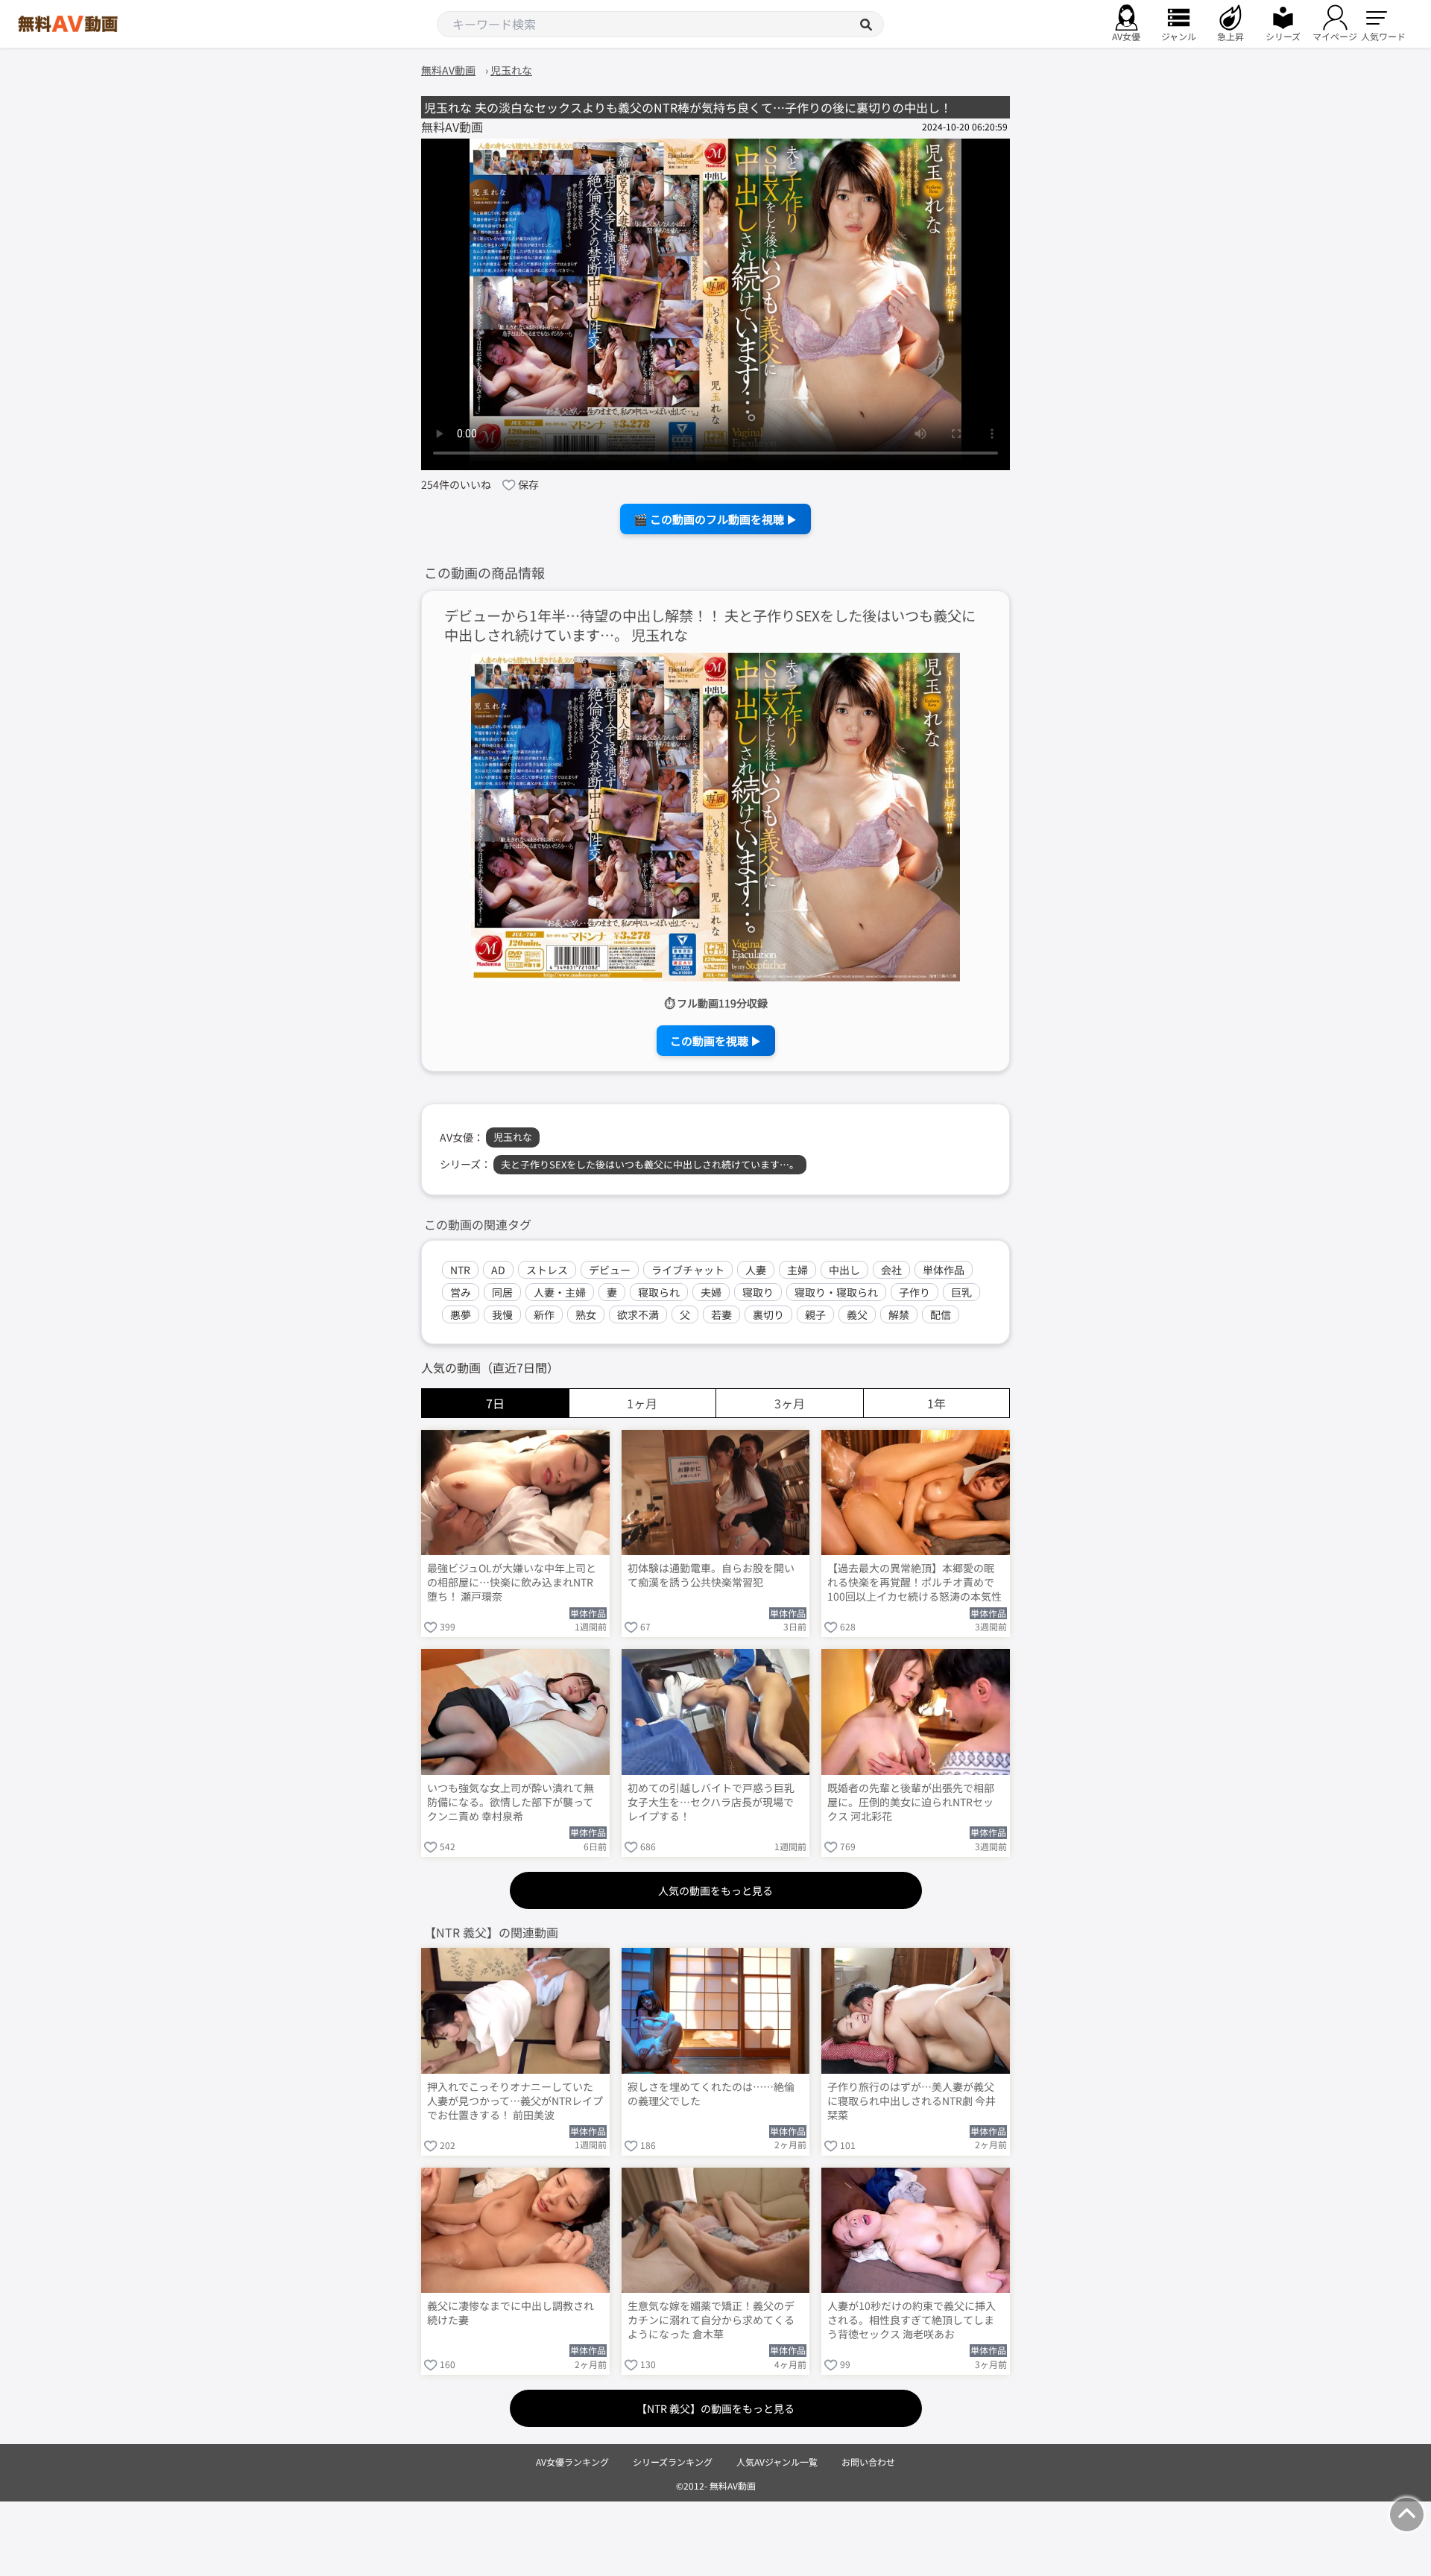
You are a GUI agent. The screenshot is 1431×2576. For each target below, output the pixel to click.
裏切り (768, 1314)
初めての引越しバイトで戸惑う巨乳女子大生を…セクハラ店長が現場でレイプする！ (711, 1802)
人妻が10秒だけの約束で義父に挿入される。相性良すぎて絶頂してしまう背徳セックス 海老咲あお (912, 2320)
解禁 (899, 1314)
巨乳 (961, 1292)
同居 (502, 1292)
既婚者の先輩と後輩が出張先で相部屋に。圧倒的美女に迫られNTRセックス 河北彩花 (911, 1802)
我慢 (502, 1314)
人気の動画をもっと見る (715, 1890)
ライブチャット (688, 1270)
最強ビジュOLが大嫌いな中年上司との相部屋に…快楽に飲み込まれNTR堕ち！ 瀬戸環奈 (512, 1582)
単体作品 (944, 1270)
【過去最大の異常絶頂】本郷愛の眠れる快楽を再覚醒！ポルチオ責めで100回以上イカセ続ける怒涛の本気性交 (914, 1583)
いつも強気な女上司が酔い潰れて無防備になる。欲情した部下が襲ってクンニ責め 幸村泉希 (511, 1802)
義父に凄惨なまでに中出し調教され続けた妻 (511, 2313)
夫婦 (711, 1292)
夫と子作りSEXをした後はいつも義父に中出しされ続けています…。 (650, 1164)
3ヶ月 (790, 1403)
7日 (495, 1403)
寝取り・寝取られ (836, 1292)
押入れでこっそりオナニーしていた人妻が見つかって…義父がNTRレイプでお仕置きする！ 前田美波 (515, 2101)
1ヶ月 (642, 1403)
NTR (460, 1270)
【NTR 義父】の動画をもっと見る (715, 2408)
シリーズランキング (673, 2462)
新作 (544, 1314)
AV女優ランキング (572, 2462)
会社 (891, 1270)
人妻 (756, 1270)
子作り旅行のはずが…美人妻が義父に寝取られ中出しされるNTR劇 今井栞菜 (912, 2101)
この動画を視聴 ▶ (716, 1041)
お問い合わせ (868, 2462)
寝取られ (659, 1292)
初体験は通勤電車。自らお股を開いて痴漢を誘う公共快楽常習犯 (711, 1575)
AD (498, 1270)
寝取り (758, 1292)
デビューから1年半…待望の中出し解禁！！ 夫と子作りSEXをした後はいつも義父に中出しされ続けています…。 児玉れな (710, 626)
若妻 (721, 1314)
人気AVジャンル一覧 (777, 2462)
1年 (936, 1403)
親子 (815, 1314)
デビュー (610, 1270)
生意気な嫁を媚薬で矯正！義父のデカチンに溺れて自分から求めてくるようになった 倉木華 (711, 2320)
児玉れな (513, 1137)
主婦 (797, 1270)
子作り (914, 1292)
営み (461, 1292)
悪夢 (461, 1314)
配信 (941, 1314)
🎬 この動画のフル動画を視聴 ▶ (715, 519)
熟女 (586, 1314)
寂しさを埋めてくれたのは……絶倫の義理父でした (711, 2094)
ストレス (547, 1270)
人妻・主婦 (560, 1292)
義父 (857, 1314)
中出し (844, 1270)
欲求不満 (638, 1314)
